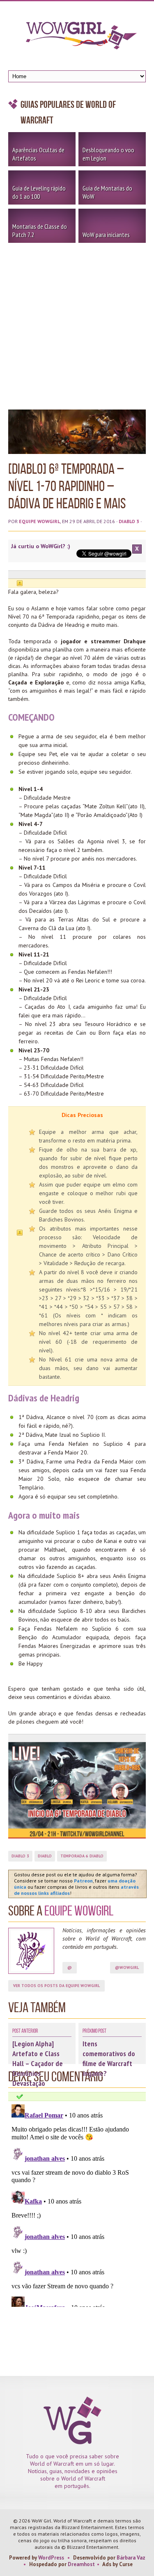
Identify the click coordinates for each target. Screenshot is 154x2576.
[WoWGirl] (77, 38)
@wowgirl (127, 1967)
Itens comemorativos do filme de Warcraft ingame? (109, 2058)
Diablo (45, 1856)
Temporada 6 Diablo (82, 1856)
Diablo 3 (129, 521)
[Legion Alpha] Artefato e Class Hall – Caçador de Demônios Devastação (38, 2063)
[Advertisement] (77, 324)
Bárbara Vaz (131, 2558)
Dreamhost (81, 2564)
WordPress (51, 2558)
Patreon (83, 1881)
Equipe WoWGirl (39, 521)
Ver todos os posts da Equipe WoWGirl (56, 1986)
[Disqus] (77, 2204)
